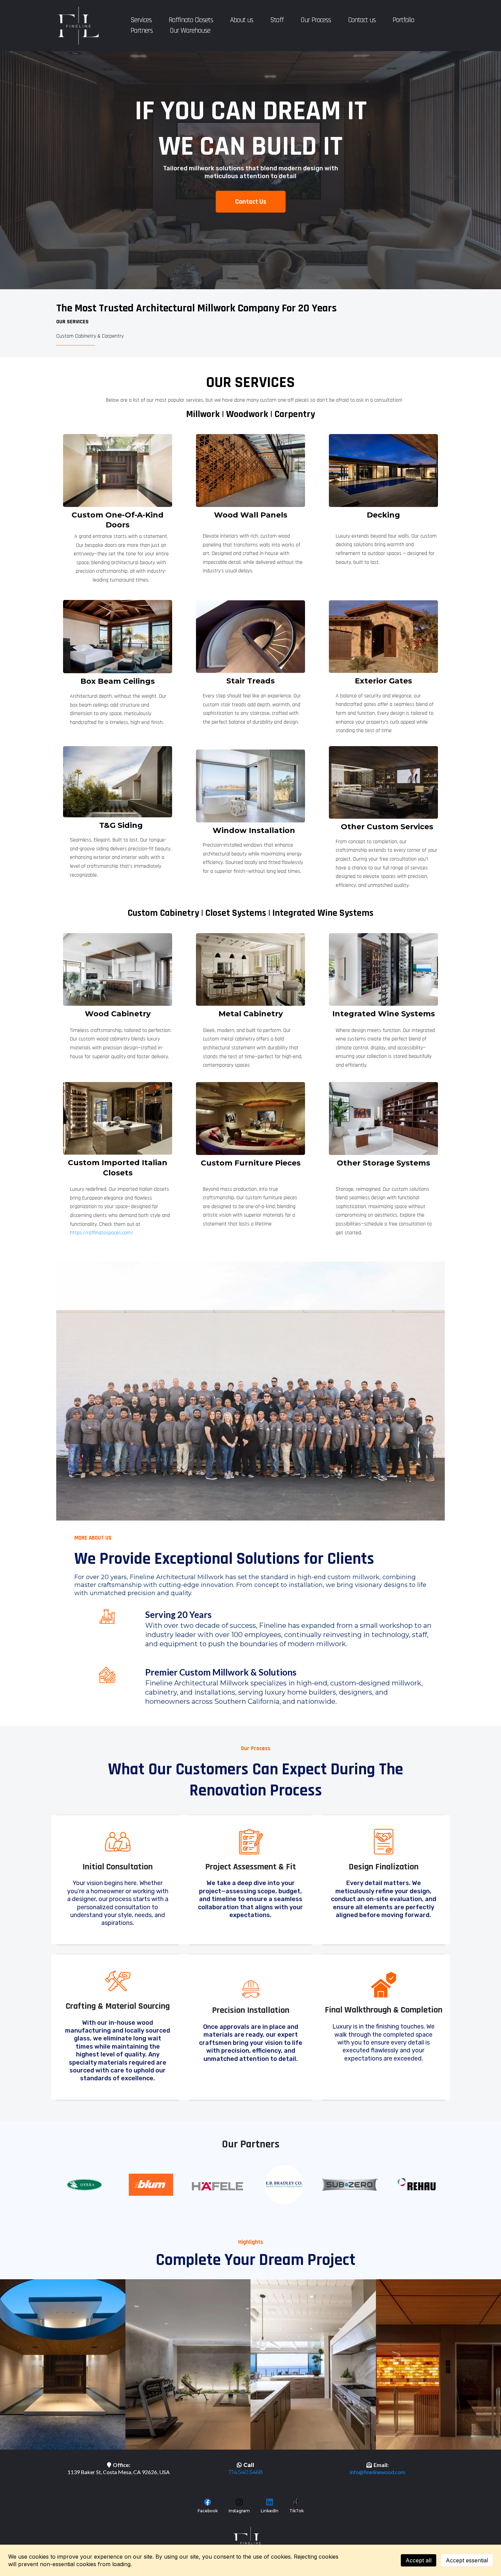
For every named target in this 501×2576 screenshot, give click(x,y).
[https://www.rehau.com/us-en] (417, 2184)
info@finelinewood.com (377, 2472)
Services (141, 20)
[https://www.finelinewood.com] (78, 26)
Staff (277, 20)
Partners (142, 30)
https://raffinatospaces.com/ (102, 1233)
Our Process (316, 20)
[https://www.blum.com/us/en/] (151, 2185)
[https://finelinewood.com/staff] (250, 1391)
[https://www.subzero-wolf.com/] (350, 2185)
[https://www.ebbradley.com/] (284, 2185)
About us (242, 20)
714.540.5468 (246, 2472)
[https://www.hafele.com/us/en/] (217, 2186)
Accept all (419, 2560)
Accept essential (467, 2560)
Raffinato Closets (191, 20)
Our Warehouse (190, 30)
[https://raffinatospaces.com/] (118, 1118)
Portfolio (403, 20)
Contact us (362, 20)
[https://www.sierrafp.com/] (84, 2185)
